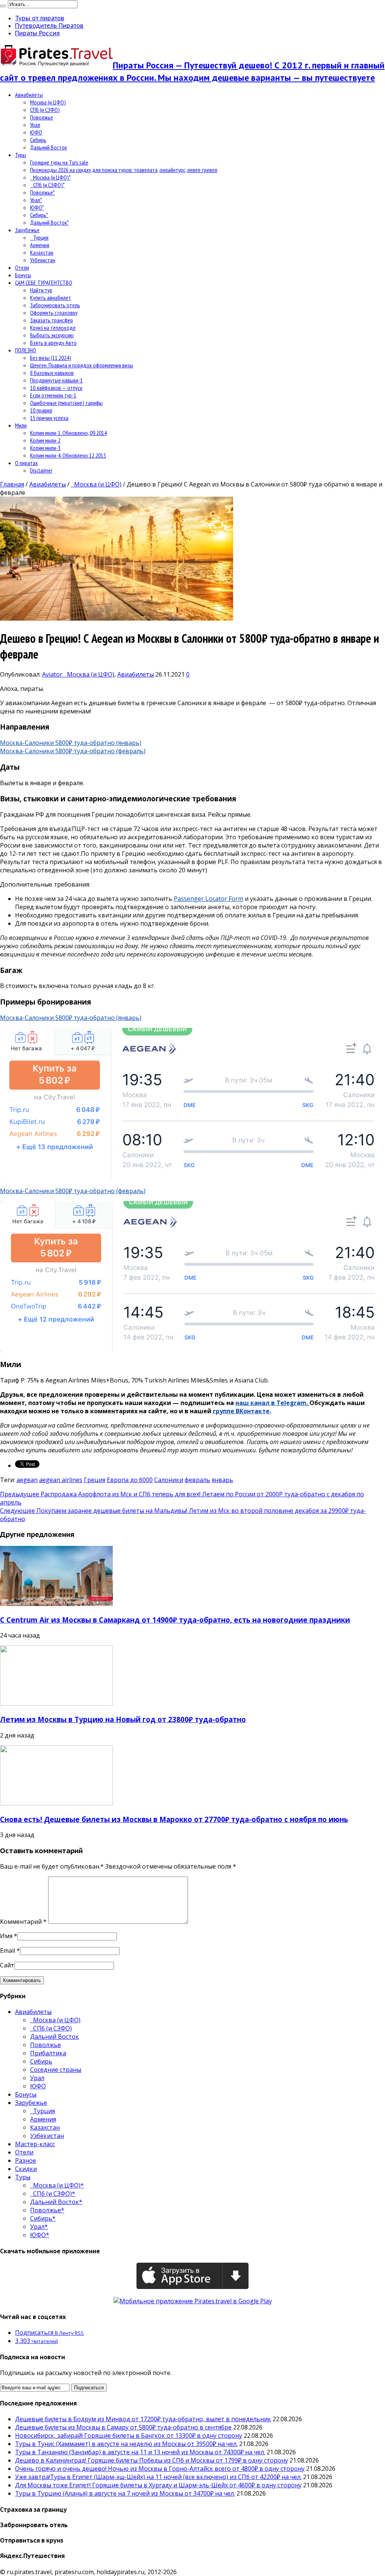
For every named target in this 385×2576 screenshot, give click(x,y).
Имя (6, 1936)
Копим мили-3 (45, 448)
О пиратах (27, 463)
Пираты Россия (37, 33)
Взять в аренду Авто (53, 343)
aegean (27, 1480)
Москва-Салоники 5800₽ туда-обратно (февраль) (73, 751)
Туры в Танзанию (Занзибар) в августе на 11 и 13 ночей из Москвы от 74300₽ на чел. (140, 2452)
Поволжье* (42, 192)
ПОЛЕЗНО (26, 350)
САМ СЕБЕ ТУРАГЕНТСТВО (44, 283)
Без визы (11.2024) (51, 358)
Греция (95, 1480)
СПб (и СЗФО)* (47, 185)
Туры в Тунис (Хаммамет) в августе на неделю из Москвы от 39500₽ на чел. (126, 2444)
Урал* (36, 200)
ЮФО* (37, 207)
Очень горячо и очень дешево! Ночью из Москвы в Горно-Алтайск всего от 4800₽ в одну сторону (160, 2469)
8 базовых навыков (52, 373)
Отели (22, 267)
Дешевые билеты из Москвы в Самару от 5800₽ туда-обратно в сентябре (123, 2427)
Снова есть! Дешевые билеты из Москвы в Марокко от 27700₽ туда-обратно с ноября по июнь (174, 1819)
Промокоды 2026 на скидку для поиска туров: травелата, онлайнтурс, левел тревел (124, 170)
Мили (21, 425)
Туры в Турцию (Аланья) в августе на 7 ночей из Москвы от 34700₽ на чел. (125, 2493)
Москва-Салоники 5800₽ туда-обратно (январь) (71, 743)
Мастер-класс (35, 2144)
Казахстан (42, 252)
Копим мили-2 (45, 440)
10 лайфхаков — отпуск (56, 388)
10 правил (41, 410)
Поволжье (42, 117)
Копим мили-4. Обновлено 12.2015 (68, 455)
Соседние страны (56, 2070)
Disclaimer (41, 470)
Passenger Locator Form (208, 899)
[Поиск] (3, 6)
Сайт (7, 1965)
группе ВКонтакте (241, 1411)
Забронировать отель (55, 305)
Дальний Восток (49, 147)
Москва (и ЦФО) (48, 102)
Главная (12, 484)
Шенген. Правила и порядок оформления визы (82, 365)
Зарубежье (27, 230)
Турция (39, 237)
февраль (197, 1480)
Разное (26, 2161)
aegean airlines (61, 1480)
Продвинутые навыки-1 (56, 380)
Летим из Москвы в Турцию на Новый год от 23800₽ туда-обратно (123, 1719)
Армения (40, 245)
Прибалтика (48, 2053)
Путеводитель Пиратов (49, 26)
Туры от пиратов (40, 18)
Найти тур (41, 290)
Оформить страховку (54, 313)
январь (222, 1480)
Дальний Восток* (49, 222)
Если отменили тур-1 (53, 395)
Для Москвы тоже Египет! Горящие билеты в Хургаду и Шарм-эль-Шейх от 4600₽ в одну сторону (158, 2485)
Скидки (26, 2169)
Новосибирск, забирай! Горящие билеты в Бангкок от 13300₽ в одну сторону (129, 2435)
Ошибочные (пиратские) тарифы (66, 403)
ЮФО (36, 132)
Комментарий (23, 1922)
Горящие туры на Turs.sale (59, 162)
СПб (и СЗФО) (45, 110)
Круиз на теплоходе (53, 328)
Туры (20, 155)
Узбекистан (43, 260)
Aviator (53, 674)
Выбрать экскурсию (52, 335)
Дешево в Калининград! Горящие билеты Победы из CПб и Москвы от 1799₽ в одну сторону (152, 2460)
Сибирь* (39, 215)
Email (8, 1951)
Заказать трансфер (52, 320)
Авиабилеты (29, 95)
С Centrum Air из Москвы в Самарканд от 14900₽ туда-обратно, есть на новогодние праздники (175, 1620)
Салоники (169, 1480)
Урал (35, 125)
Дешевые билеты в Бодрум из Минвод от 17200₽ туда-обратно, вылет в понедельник (143, 2419)
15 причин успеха (49, 418)
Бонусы (23, 275)
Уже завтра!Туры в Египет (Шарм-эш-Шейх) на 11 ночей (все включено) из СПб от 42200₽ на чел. (158, 2477)
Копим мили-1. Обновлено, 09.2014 (68, 433)
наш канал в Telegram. (272, 1403)
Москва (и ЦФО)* (50, 177)
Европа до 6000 (130, 1480)
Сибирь (38, 140)
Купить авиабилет (51, 298)
